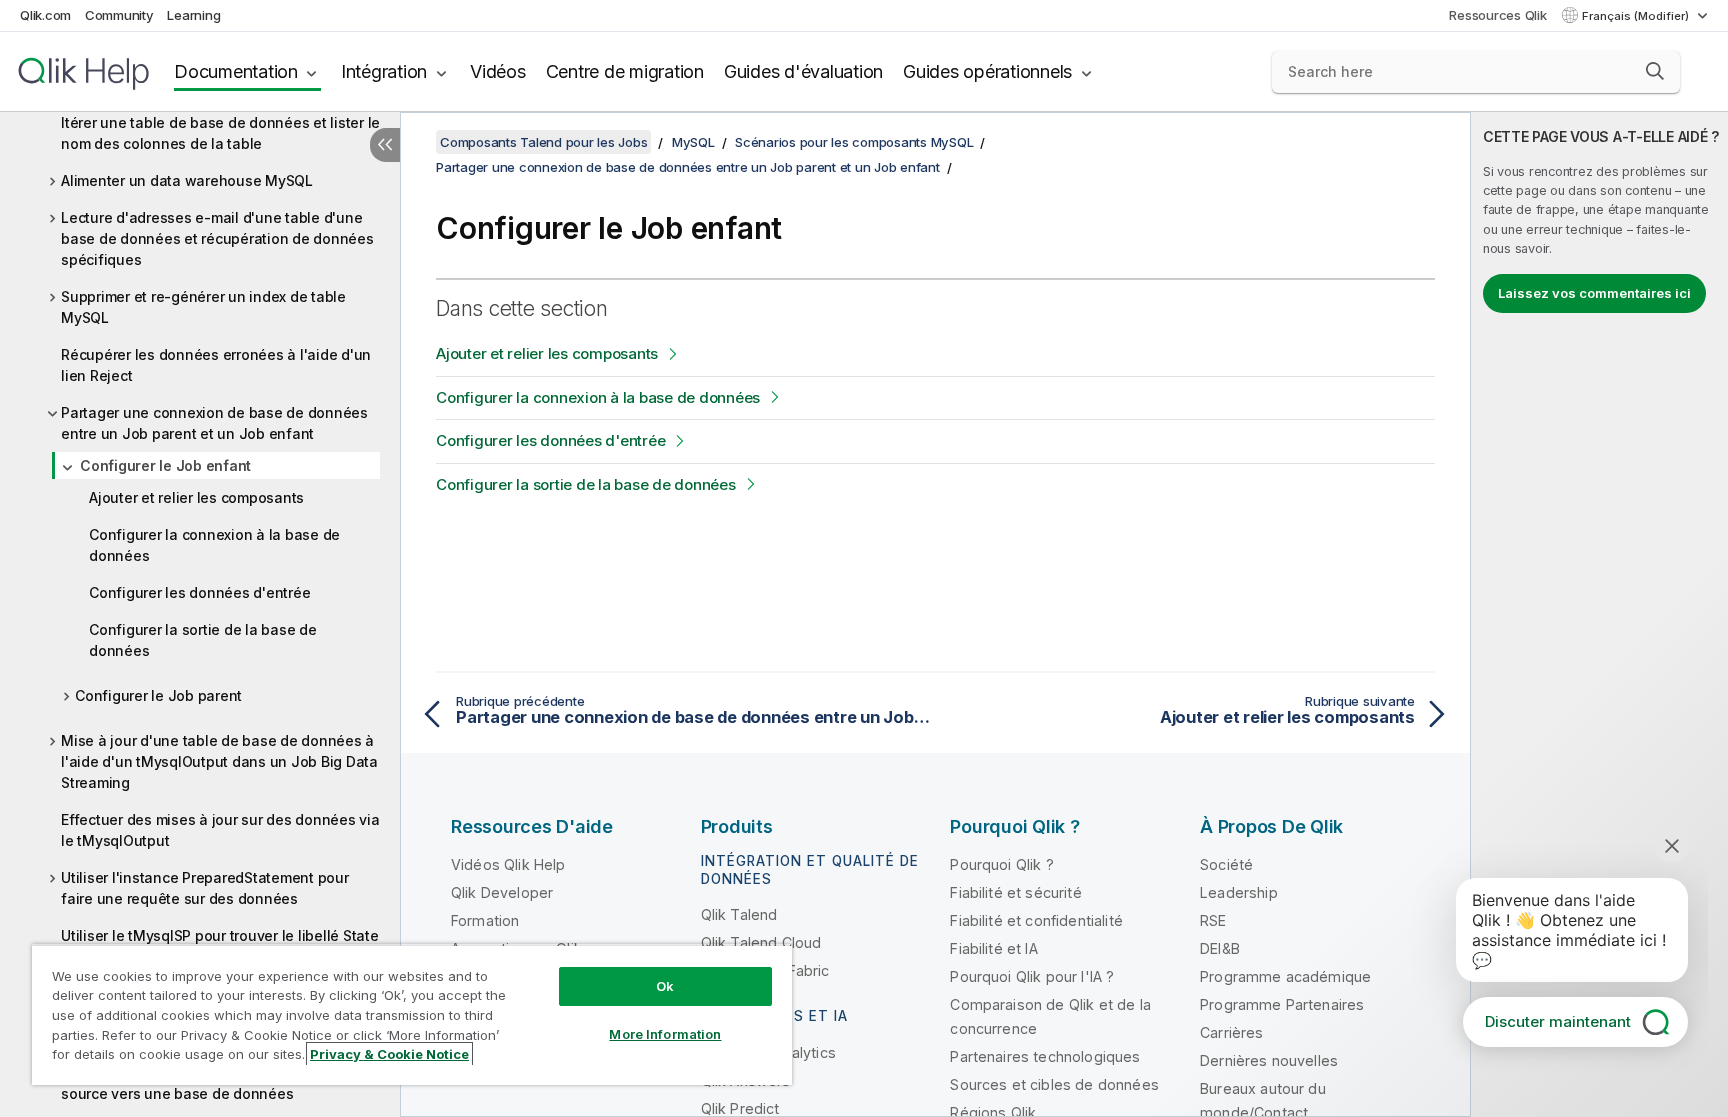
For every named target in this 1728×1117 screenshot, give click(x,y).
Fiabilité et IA (993, 948)
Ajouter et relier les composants (196, 497)
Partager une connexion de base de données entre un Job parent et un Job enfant (214, 423)
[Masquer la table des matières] (385, 145)
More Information (665, 1034)
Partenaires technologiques (1045, 1056)
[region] (412, 1014)
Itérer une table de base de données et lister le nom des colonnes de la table (220, 133)
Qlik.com (45, 15)
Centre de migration (625, 71)
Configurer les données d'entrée (199, 592)
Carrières (1231, 1032)
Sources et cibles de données (1054, 1084)
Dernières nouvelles (1269, 1060)
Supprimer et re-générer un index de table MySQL (203, 307)
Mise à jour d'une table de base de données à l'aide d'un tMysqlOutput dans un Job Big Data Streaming (219, 761)
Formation (485, 920)
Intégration (384, 71)
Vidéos (498, 71)
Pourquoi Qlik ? (1001, 864)
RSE (1213, 920)
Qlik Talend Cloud (761, 942)
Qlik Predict (740, 1108)
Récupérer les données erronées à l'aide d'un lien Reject (216, 365)
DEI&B (1220, 948)
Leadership (1239, 892)
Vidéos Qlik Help (508, 864)
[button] (1655, 71)
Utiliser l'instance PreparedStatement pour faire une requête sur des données (205, 888)
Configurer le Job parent (158, 695)
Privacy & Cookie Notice (389, 1054)
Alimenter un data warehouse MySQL (187, 180)
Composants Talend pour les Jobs (543, 142)
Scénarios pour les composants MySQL (854, 142)
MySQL (693, 142)
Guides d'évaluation (803, 71)
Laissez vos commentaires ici (1594, 293)
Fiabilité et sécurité (1015, 892)
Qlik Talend (739, 914)
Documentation (236, 71)
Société (1226, 864)
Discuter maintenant (1558, 1021)
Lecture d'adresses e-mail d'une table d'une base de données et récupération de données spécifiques (217, 238)
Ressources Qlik (1497, 15)
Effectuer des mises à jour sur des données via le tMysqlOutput (220, 830)
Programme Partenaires (1282, 1004)
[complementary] (1599, 614)
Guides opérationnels (987, 71)
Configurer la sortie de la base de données (203, 640)
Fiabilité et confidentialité (1036, 920)
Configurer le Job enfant (165, 465)
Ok (665, 986)
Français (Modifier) (1637, 16)
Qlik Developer (502, 892)
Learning (193, 15)
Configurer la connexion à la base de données (214, 545)
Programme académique (1285, 976)
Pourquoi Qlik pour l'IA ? (1032, 976)
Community (119, 15)
